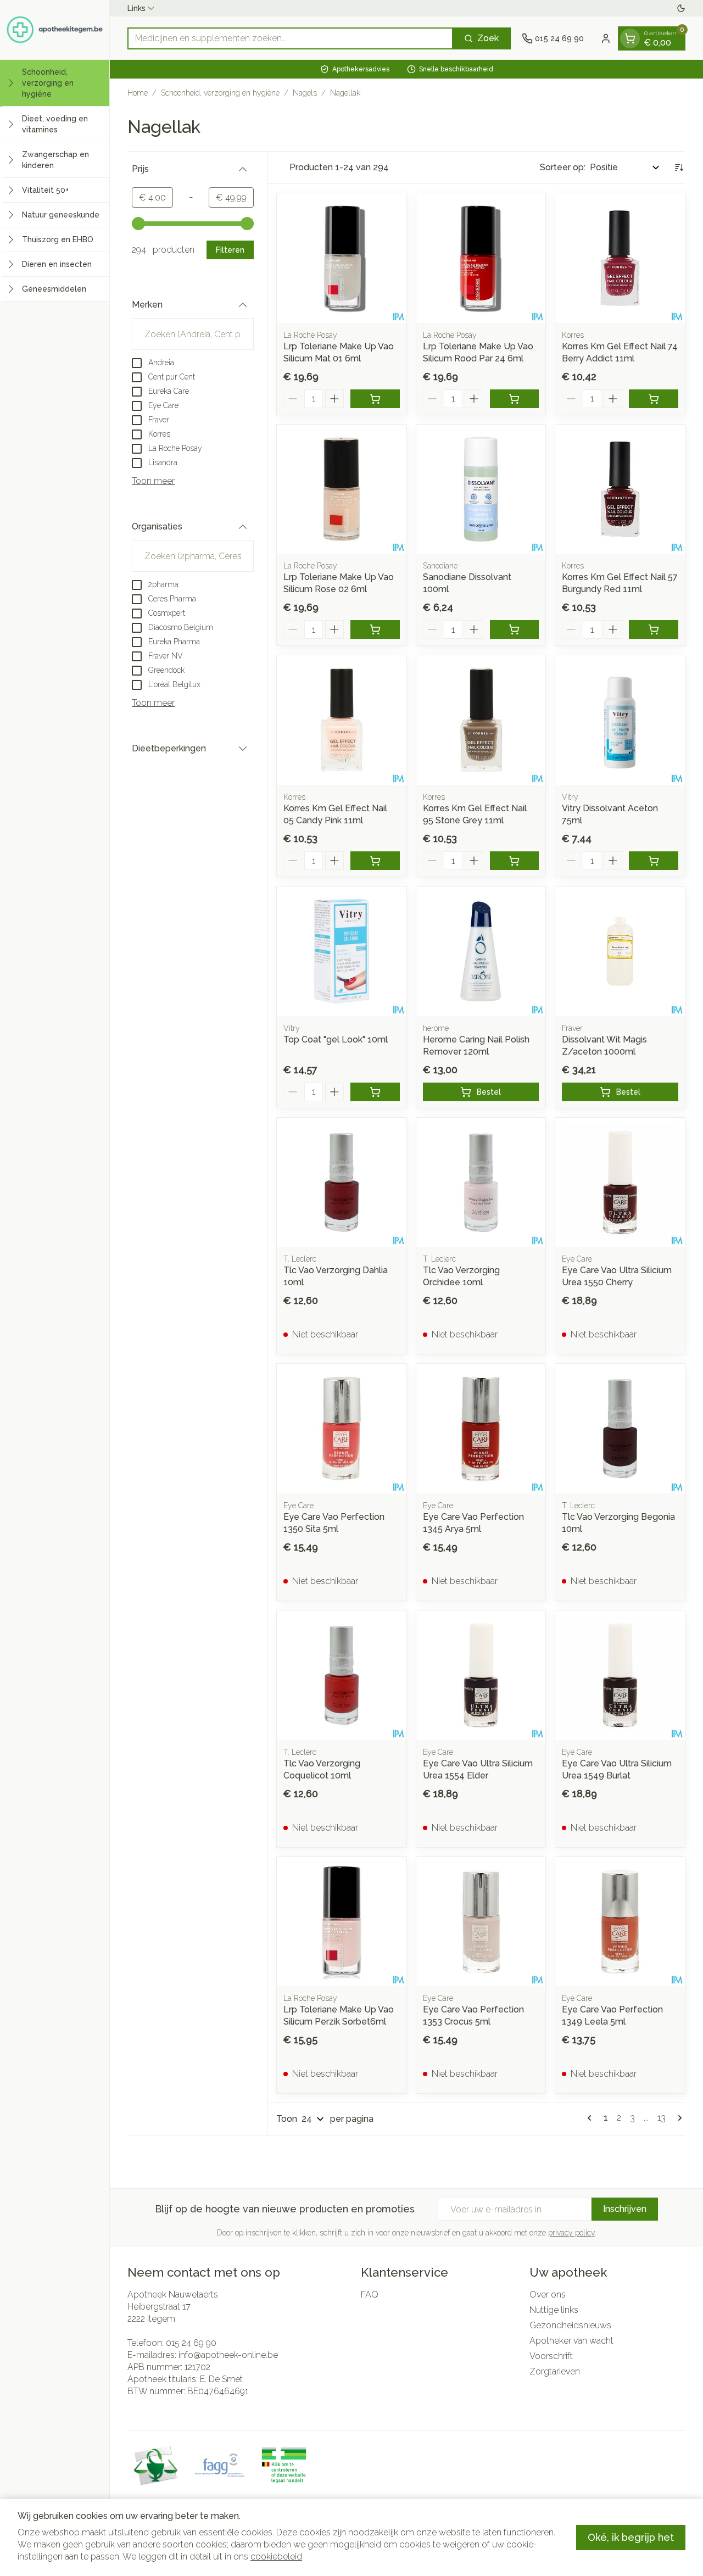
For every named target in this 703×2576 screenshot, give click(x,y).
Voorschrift (551, 2356)
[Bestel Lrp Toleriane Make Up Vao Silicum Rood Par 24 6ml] (515, 399)
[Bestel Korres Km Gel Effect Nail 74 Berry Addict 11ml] (654, 399)
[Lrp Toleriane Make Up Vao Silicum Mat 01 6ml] (342, 258)
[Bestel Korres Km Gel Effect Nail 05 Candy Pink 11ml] (375, 861)
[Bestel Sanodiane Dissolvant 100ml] (515, 629)
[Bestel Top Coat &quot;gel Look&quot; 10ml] (375, 1092)
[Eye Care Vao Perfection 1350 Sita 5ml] (342, 1429)
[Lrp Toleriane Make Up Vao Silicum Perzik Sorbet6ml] (342, 1922)
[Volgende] (678, 2118)
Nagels (305, 93)
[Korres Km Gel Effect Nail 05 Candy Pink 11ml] (342, 720)
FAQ (370, 2295)
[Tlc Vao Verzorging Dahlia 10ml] (342, 1183)
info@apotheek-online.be (228, 2355)
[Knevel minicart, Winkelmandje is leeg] (630, 38)
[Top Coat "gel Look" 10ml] (342, 951)
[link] (592, 2118)
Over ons (548, 2295)
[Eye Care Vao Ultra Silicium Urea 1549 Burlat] (620, 1675)
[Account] (606, 38)
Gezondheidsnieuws (570, 2325)
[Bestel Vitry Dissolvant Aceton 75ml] (654, 861)
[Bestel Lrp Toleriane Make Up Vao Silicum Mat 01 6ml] (375, 399)
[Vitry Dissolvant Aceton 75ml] (620, 720)
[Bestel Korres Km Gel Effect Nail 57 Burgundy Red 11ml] (654, 629)
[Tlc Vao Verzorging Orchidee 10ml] (481, 1183)
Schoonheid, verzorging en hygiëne (220, 93)
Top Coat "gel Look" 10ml (336, 1039)
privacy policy (571, 2233)
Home (138, 93)
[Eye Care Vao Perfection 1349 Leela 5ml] (620, 1922)
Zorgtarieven (555, 2371)
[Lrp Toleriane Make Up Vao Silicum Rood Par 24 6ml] (481, 258)
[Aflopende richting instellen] (679, 168)
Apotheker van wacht (571, 2341)
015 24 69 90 (191, 2343)
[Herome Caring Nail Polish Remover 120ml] (481, 951)
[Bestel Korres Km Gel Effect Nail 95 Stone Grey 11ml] (515, 861)
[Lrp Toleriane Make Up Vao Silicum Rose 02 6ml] (342, 489)
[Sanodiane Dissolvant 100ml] (481, 489)
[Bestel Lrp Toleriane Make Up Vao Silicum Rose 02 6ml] (375, 629)
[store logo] (55, 30)
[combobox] (290, 38)
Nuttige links (554, 2310)
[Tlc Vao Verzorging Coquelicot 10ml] (342, 1675)
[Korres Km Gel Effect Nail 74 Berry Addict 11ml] (620, 258)
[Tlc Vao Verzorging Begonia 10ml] (620, 1429)
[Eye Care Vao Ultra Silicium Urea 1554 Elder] (481, 1675)
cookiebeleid (276, 2557)
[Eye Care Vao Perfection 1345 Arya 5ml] (481, 1429)
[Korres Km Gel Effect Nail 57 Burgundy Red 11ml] (620, 489)
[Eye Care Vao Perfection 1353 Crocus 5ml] (481, 1922)
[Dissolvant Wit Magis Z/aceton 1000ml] (620, 951)
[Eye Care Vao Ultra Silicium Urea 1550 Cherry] (620, 1183)
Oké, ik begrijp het (631, 2537)
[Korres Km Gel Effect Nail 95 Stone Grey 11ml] (481, 720)
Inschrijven (625, 2209)
